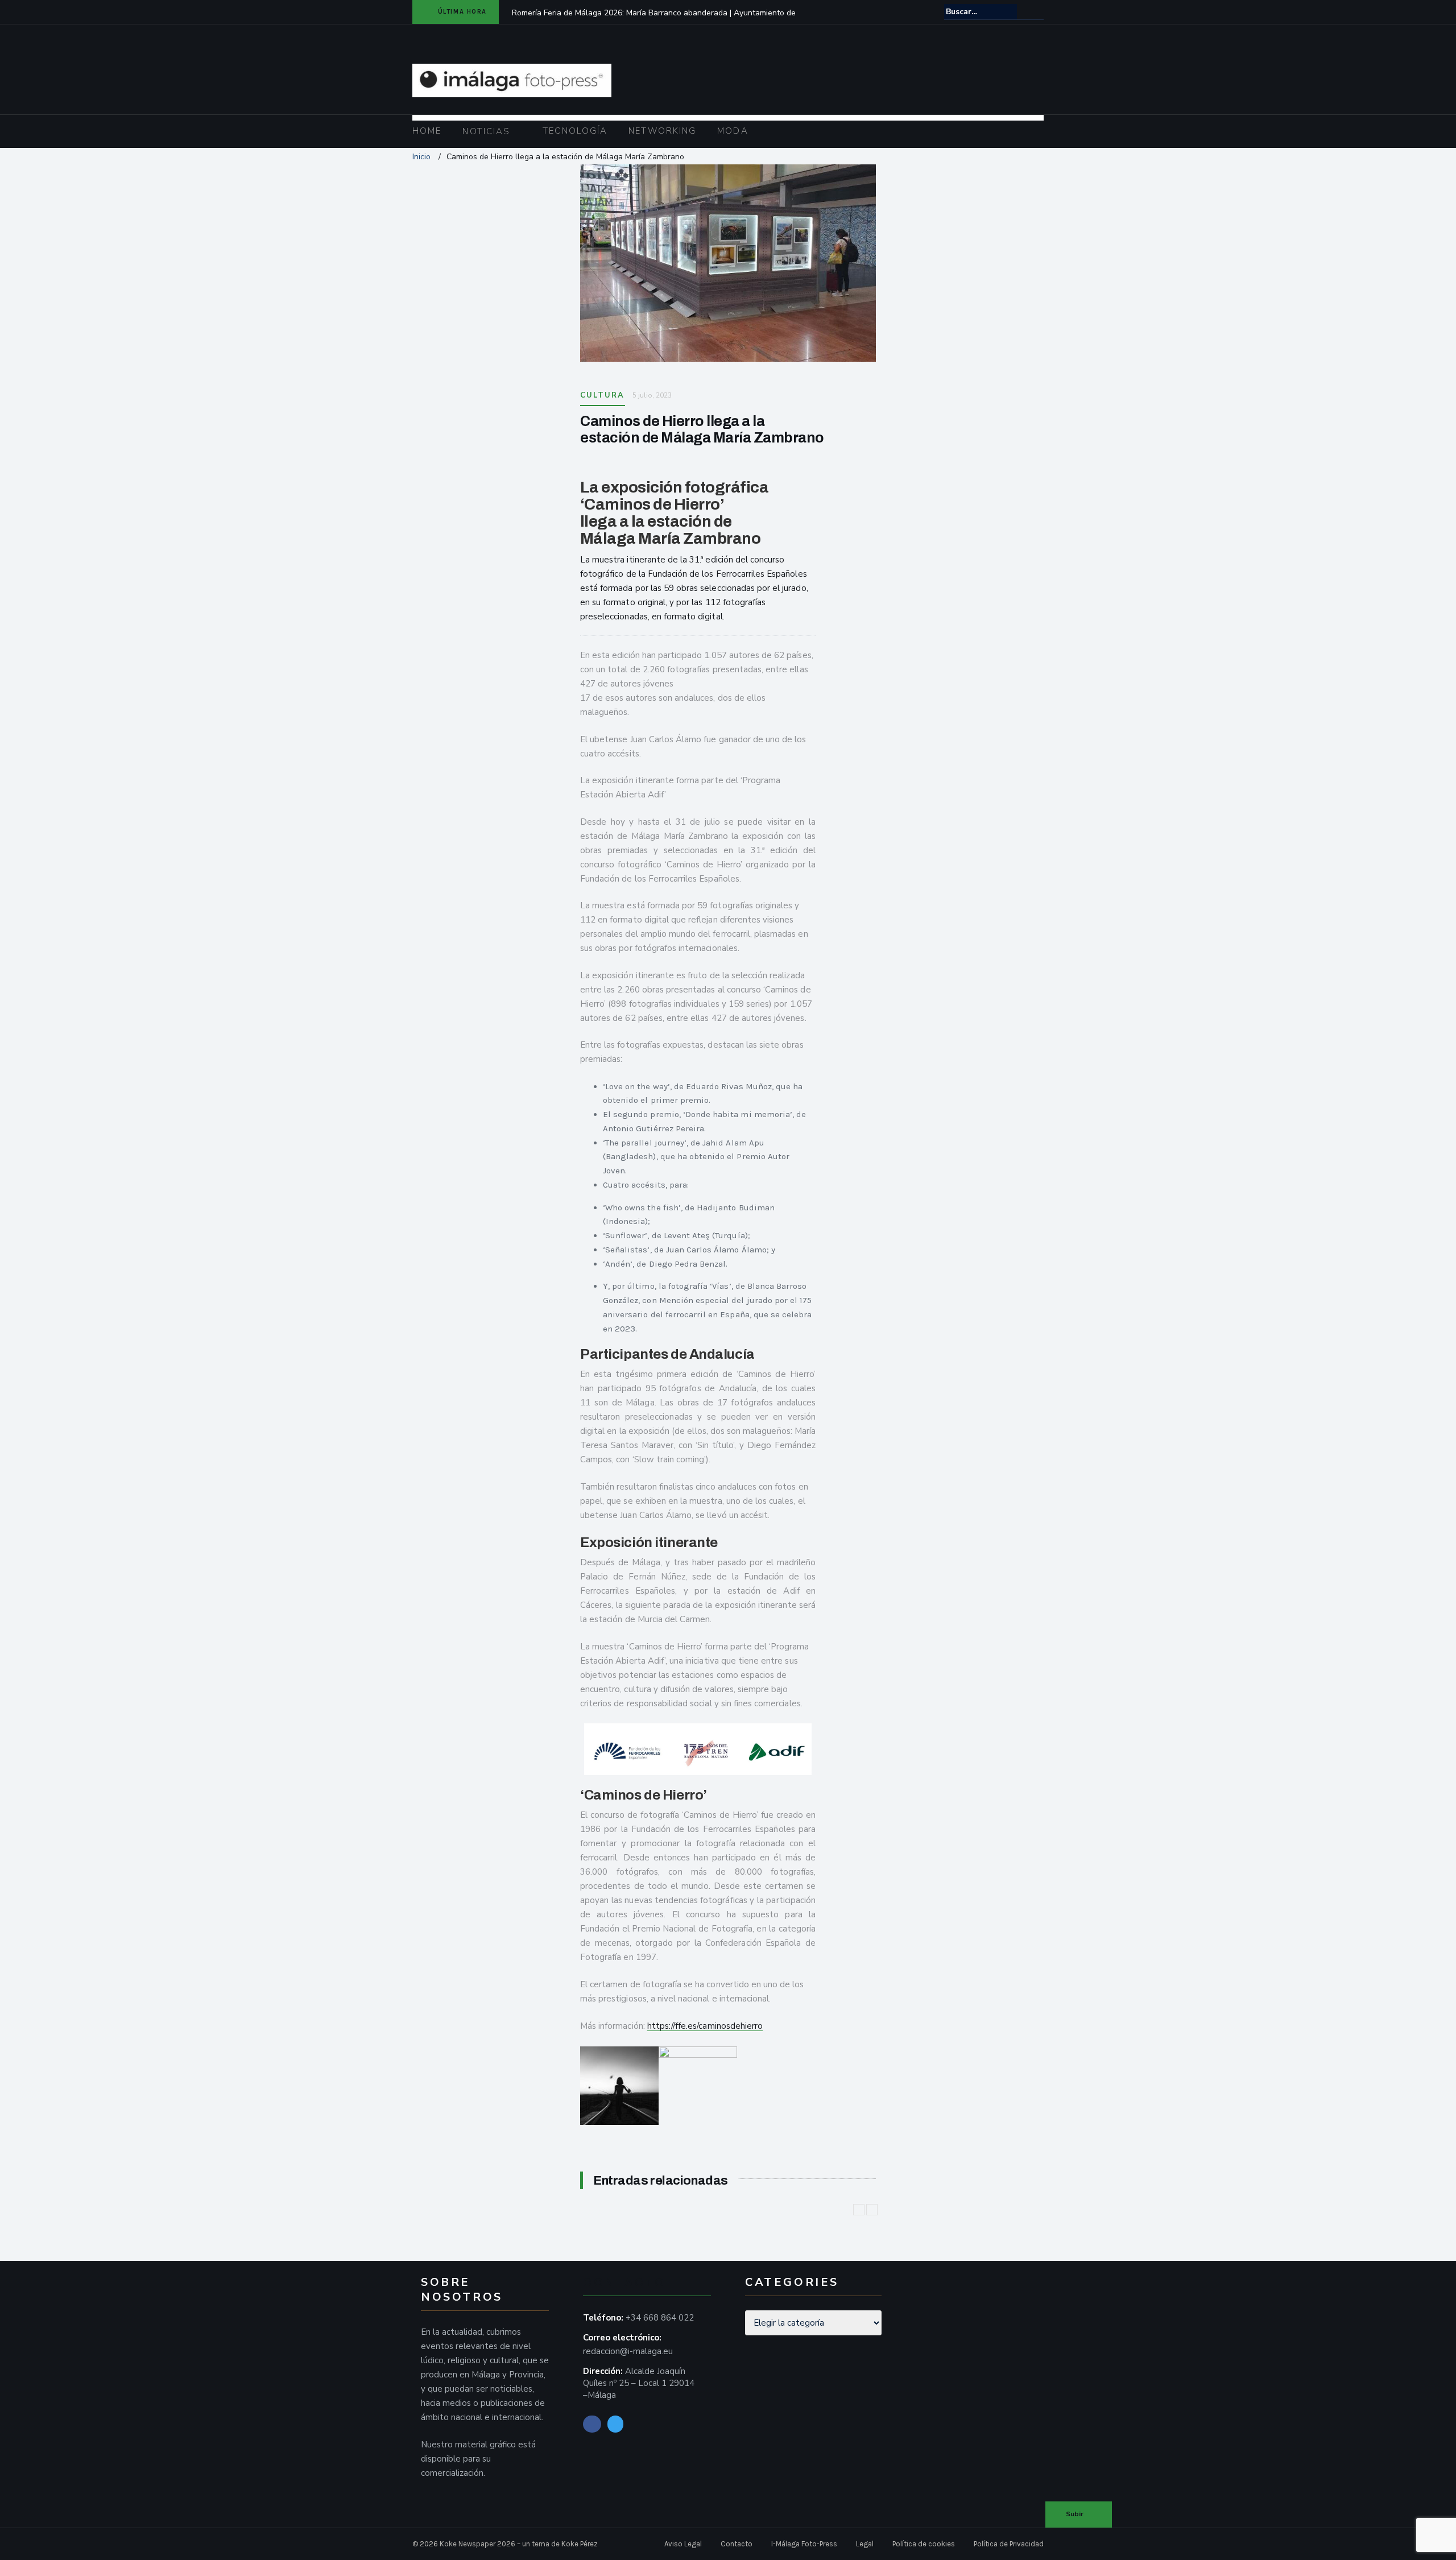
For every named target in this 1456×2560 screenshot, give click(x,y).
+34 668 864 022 (660, 2318)
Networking (662, 131)
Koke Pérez (580, 2544)
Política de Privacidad (1009, 2544)
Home (427, 131)
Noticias (486, 131)
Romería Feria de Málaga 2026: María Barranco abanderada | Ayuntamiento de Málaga (654, 20)
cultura (603, 395)
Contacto (737, 2544)
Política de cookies (924, 2544)
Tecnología (575, 131)
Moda (733, 131)
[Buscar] (1036, 11)
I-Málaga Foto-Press (804, 2544)
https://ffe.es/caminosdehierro (705, 2026)
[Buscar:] (981, 12)
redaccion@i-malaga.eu (628, 2351)
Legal (865, 2544)
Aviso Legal (683, 2544)
